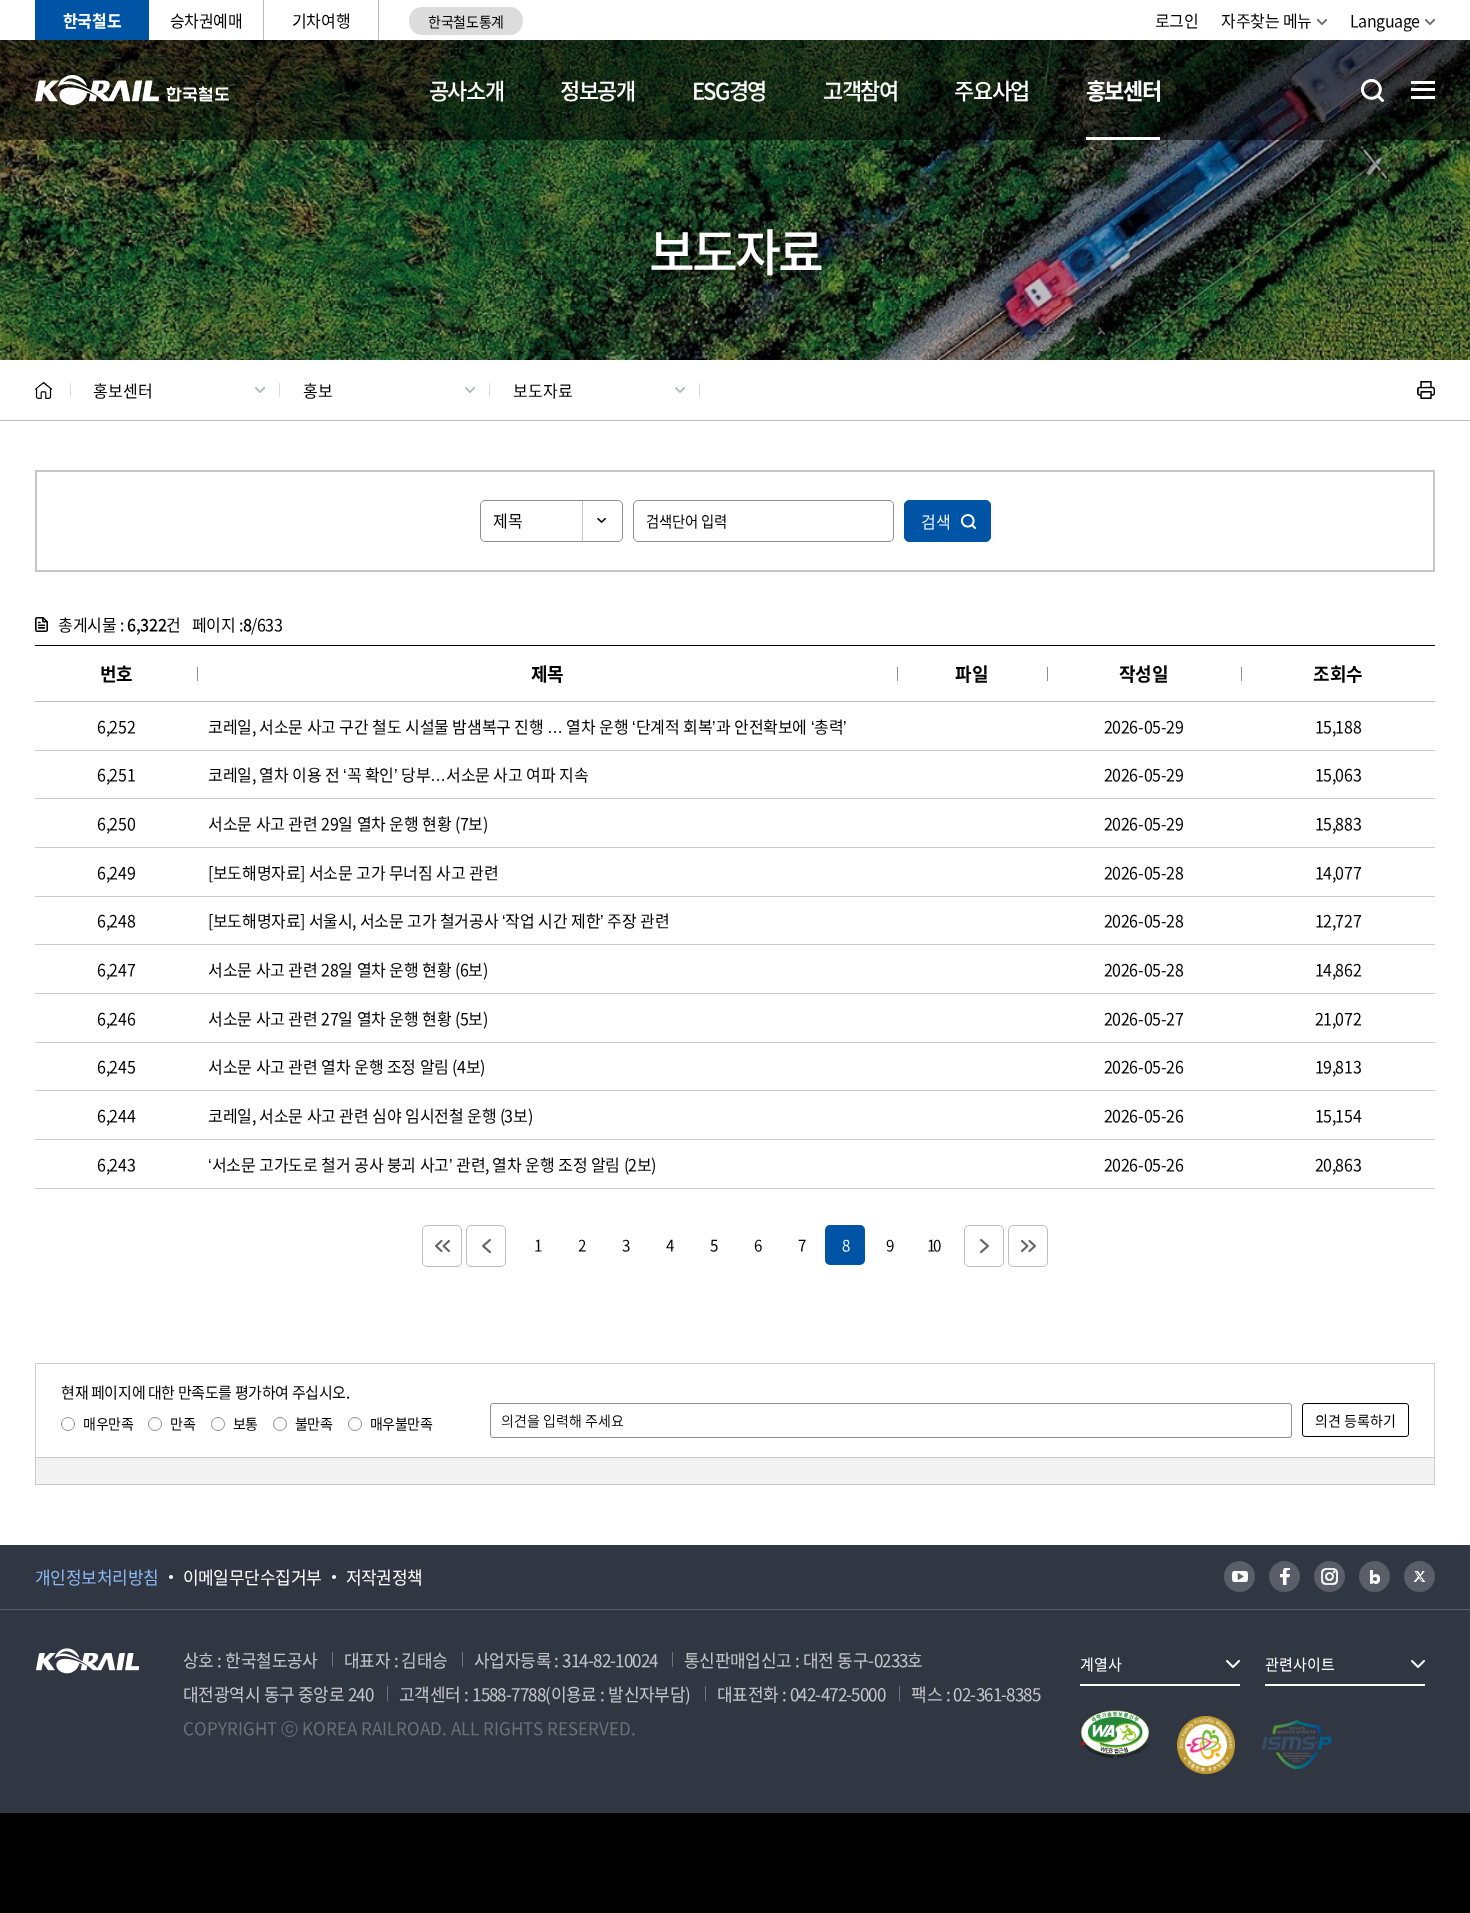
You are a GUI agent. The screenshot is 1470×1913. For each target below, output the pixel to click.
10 (933, 1244)
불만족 (314, 1423)
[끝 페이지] (1028, 1246)
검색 (936, 521)
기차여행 (321, 20)
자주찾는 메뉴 (1266, 20)
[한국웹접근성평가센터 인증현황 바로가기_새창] (1115, 1745)
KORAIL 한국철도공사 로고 (132, 90)
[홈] (43, 390)
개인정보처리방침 (97, 1577)
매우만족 (108, 1423)
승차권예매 (206, 20)
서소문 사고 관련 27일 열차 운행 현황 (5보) (347, 1018)
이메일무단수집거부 (252, 1577)
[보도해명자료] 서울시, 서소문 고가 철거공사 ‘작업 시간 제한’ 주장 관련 (438, 920)
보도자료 (543, 390)
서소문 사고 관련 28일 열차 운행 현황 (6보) (347, 969)
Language (1385, 20)
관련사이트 (1300, 1664)
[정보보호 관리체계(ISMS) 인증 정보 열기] (1297, 1745)
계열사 (1101, 1664)
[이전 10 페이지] (486, 1246)
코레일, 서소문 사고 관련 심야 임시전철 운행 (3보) (370, 1115)
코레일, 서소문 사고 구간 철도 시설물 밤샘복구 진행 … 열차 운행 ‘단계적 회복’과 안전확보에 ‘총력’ (527, 726)
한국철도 (92, 20)
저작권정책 (384, 1577)
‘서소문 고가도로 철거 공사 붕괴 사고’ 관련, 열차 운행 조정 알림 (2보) (432, 1164)
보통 (245, 1423)
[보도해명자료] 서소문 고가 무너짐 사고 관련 (353, 872)
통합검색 (1372, 90)
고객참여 (860, 89)
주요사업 (991, 89)
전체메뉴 (1423, 90)
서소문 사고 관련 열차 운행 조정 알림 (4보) (346, 1066)
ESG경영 (729, 89)
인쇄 (1426, 390)
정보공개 (597, 89)
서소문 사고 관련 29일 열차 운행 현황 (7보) (347, 823)
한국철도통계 (465, 21)
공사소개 (466, 89)
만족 (182, 1423)
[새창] (1239, 1576)
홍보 (318, 390)
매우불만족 (401, 1423)
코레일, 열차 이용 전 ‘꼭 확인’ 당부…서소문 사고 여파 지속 (398, 774)
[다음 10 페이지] (984, 1246)
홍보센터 (1123, 89)
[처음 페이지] (442, 1246)
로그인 (1177, 20)
